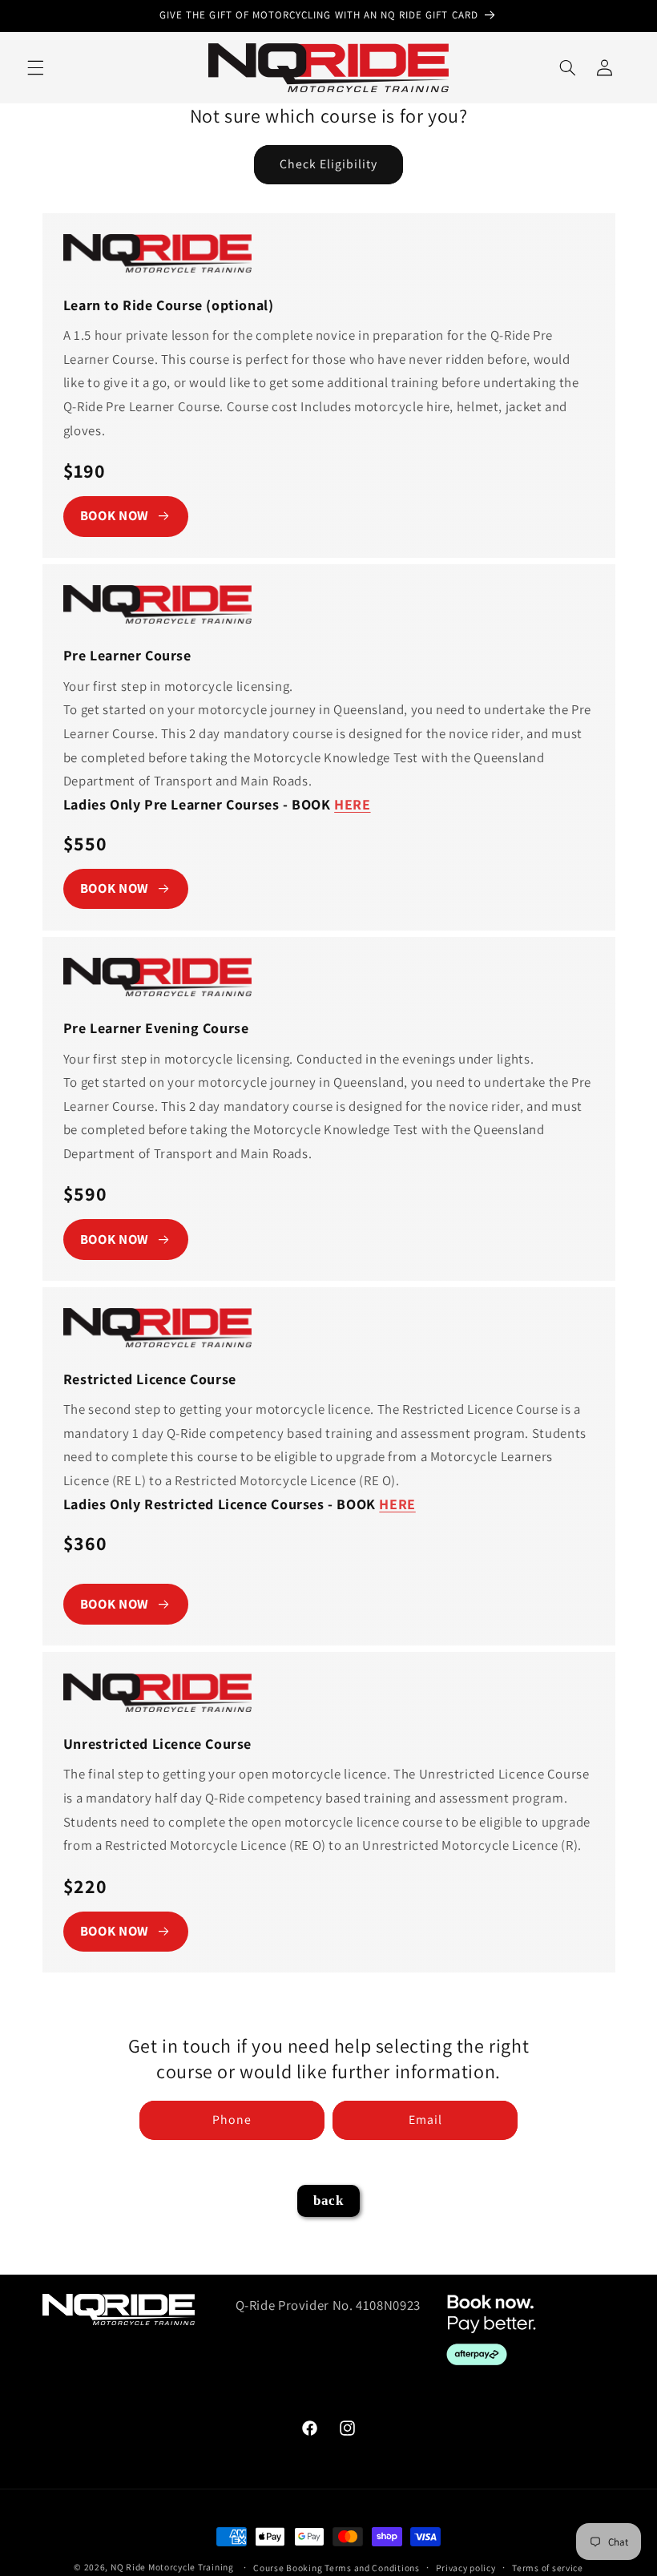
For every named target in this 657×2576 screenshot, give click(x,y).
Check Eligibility (329, 164)
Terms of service (548, 2568)
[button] (35, 67)
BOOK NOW (115, 515)
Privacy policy (466, 2568)
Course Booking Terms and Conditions (337, 2568)
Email (425, 2120)
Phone (232, 2120)
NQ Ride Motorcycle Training (172, 2567)
